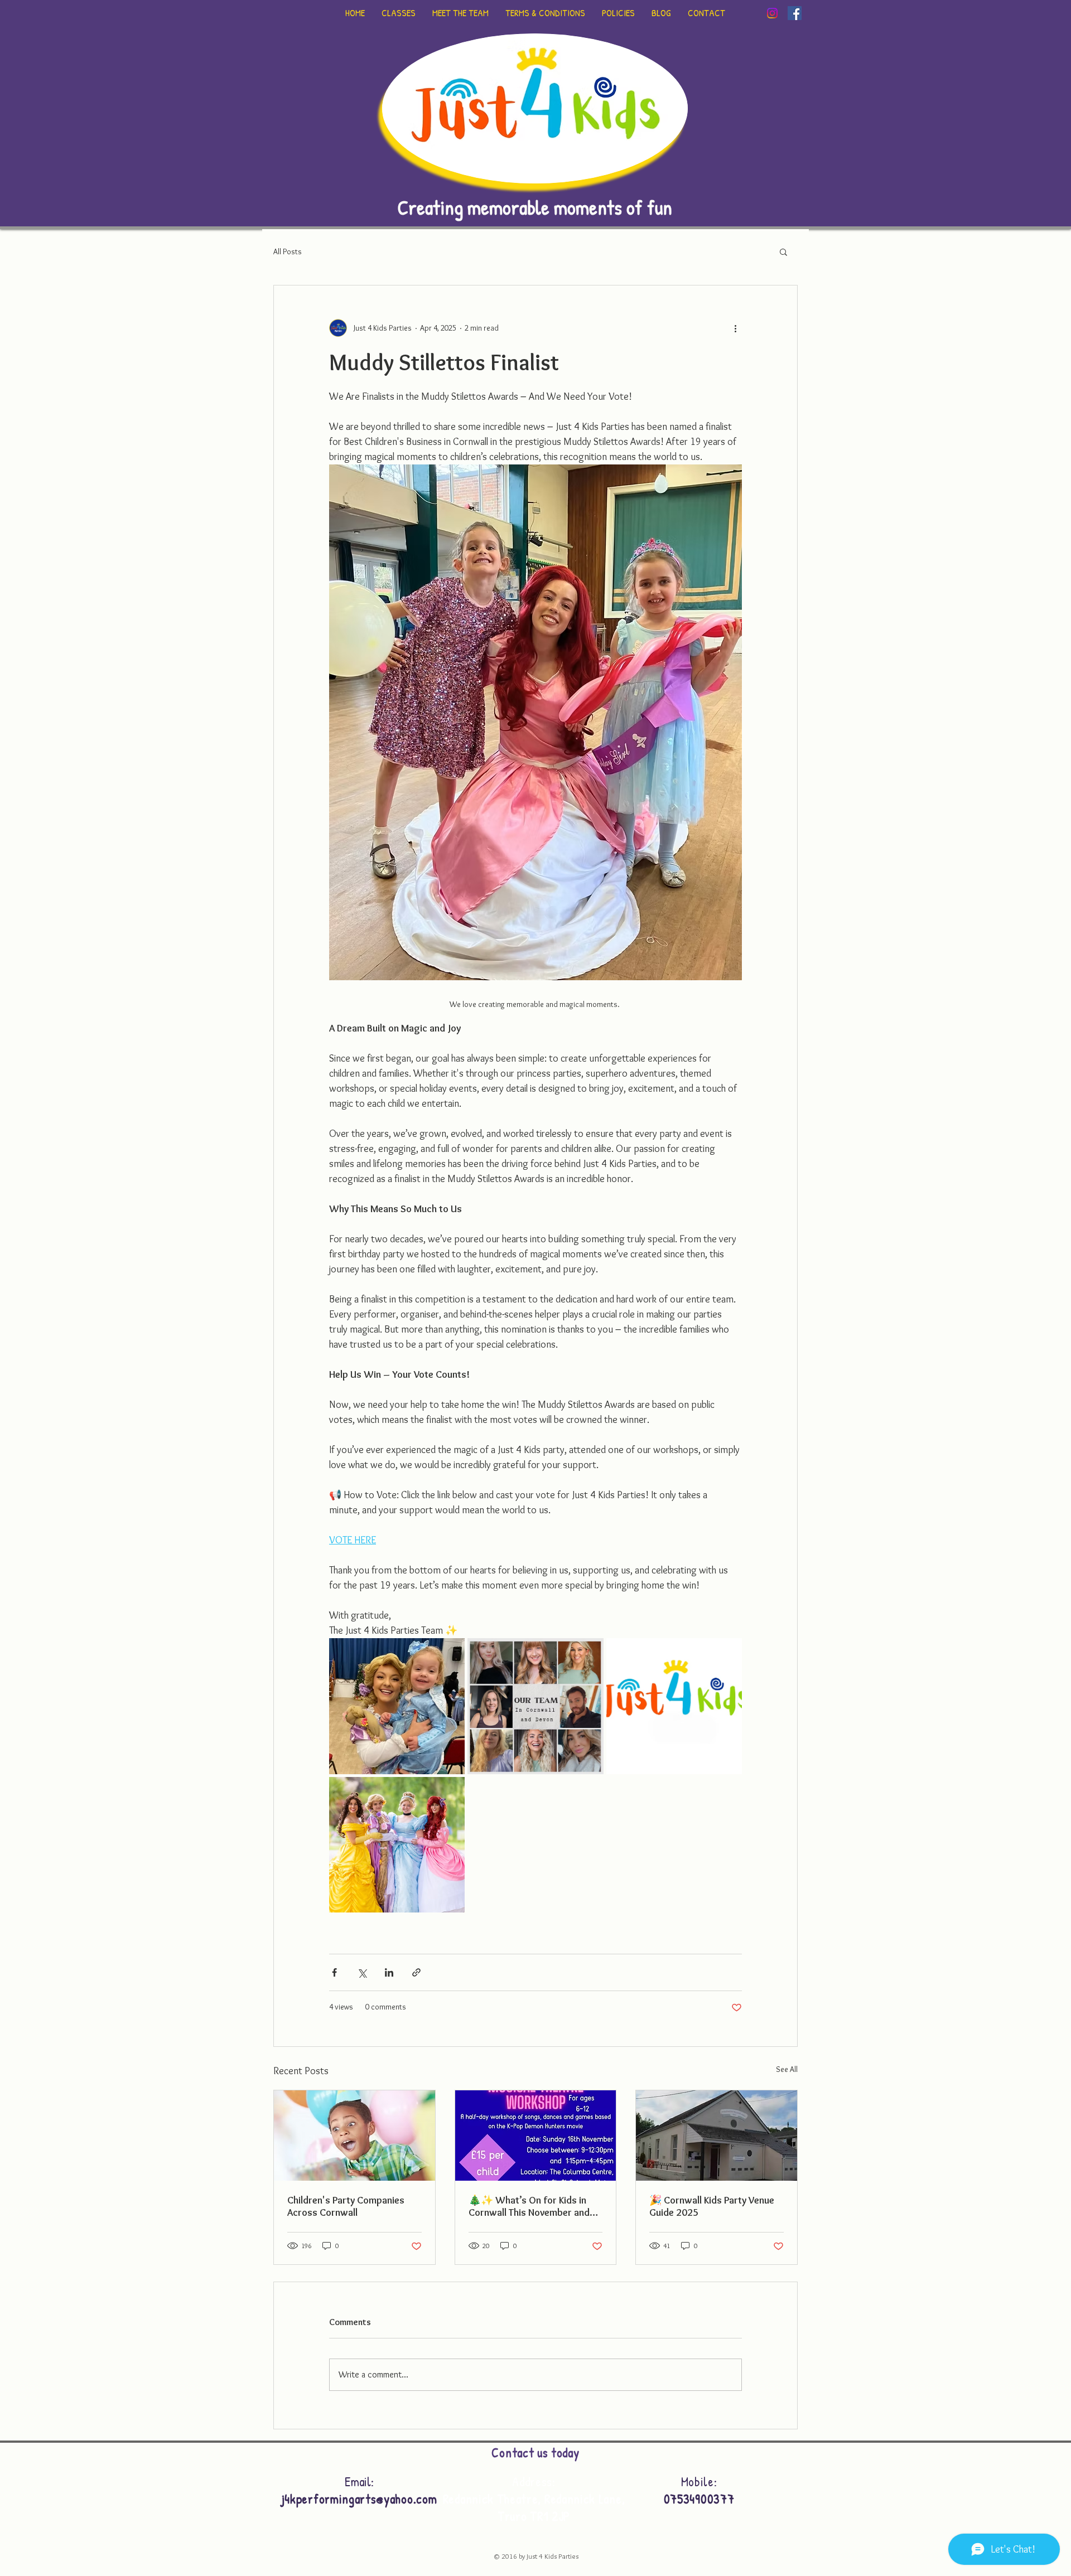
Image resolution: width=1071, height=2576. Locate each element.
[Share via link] (416, 1972)
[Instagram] (772, 13)
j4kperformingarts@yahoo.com (360, 2499)
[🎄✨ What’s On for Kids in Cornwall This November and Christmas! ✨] (536, 2136)
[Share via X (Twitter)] (362, 1972)
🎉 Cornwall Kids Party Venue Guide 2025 (712, 2206)
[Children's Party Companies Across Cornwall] (354, 2136)
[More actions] (735, 328)
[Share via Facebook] (334, 1972)
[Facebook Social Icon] (795, 13)
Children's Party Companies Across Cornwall (346, 2206)
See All (787, 2069)
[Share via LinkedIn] (389, 1972)
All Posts (288, 251)
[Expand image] (397, 1706)
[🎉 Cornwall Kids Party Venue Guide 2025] (717, 2136)
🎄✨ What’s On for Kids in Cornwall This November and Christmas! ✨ (529, 2206)
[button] (783, 251)
